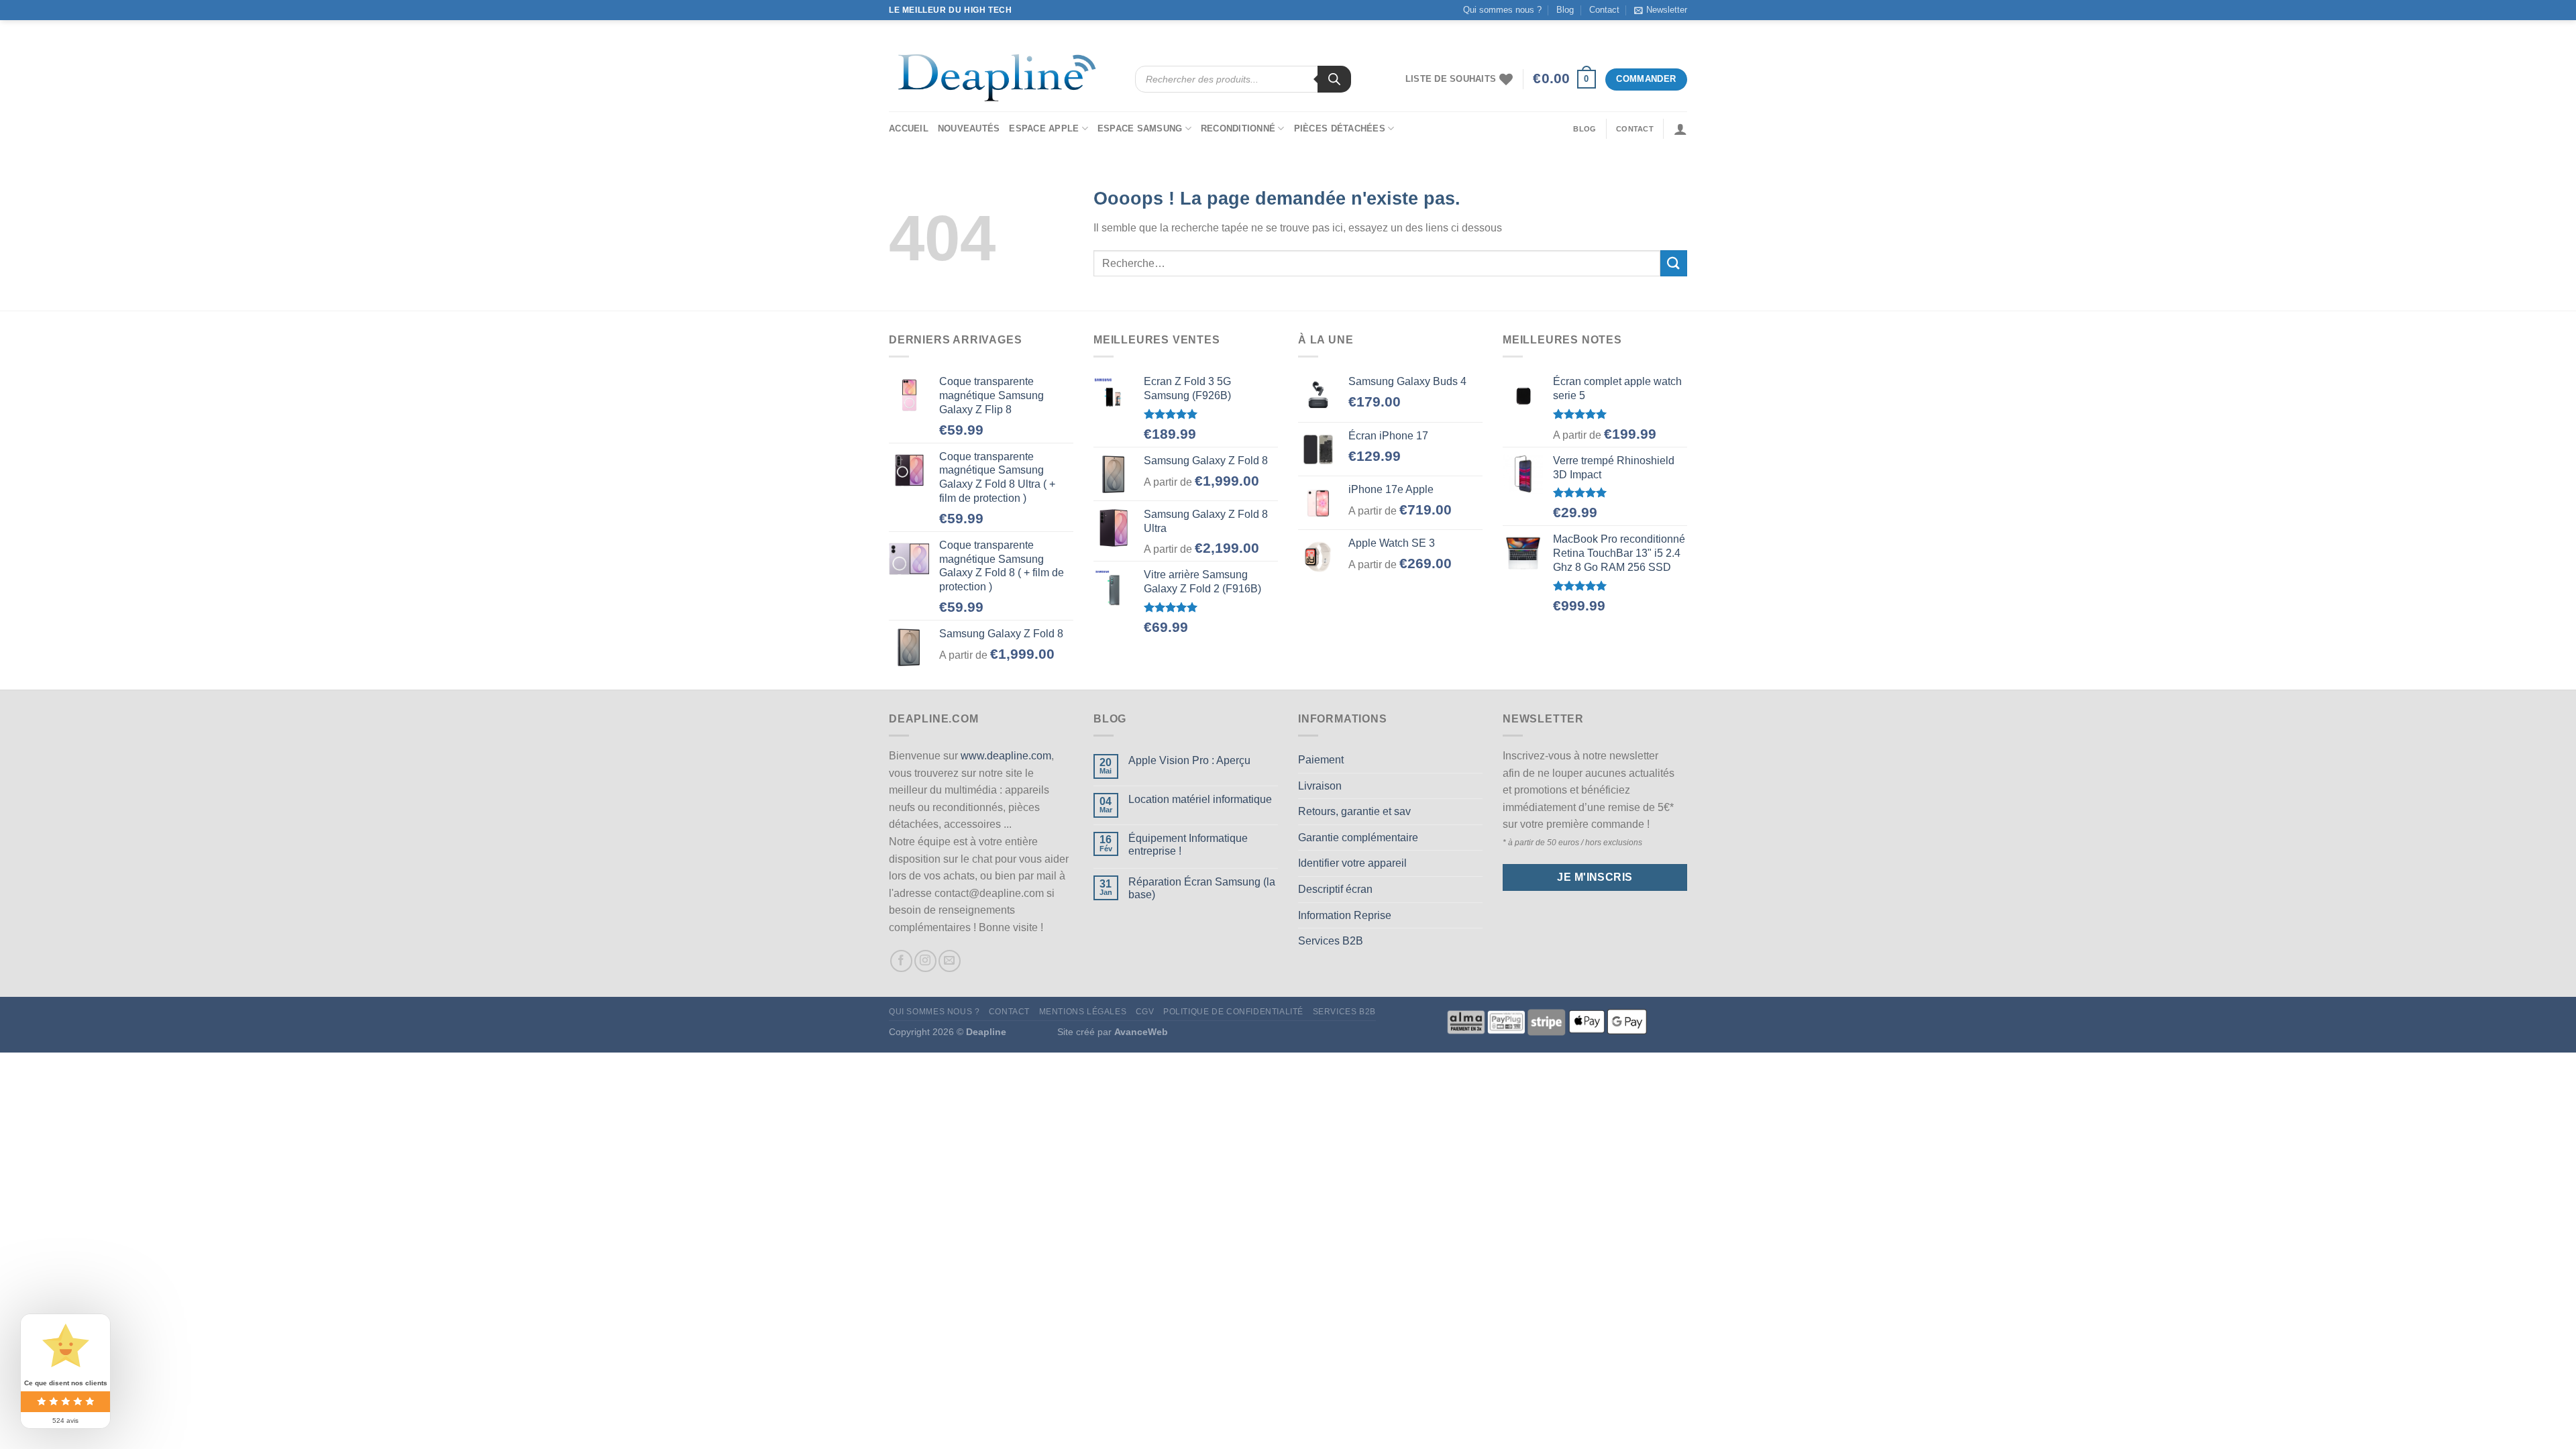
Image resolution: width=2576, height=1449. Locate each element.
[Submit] (1674, 263)
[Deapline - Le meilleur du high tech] (1002, 79)
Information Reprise (1345, 915)
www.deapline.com (1006, 756)
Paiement (1321, 760)
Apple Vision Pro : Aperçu (1189, 760)
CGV (1145, 1012)
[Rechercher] (1334, 79)
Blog (1565, 10)
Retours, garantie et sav (1354, 811)
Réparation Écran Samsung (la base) (1202, 888)
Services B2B (1331, 941)
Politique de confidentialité (1233, 1012)
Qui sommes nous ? (1502, 10)
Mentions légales (1083, 1012)
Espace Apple (1044, 128)
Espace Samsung (1140, 128)
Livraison (1320, 786)
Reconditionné (1238, 128)
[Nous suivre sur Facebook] (901, 961)
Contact (1604, 10)
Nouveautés (969, 128)
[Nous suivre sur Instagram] (925, 961)
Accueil (909, 128)
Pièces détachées (1340, 128)
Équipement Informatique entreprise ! (1188, 845)
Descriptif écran (1335, 889)
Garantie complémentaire (1358, 838)
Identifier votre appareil (1352, 863)
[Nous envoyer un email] (950, 961)
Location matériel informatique (1200, 799)
